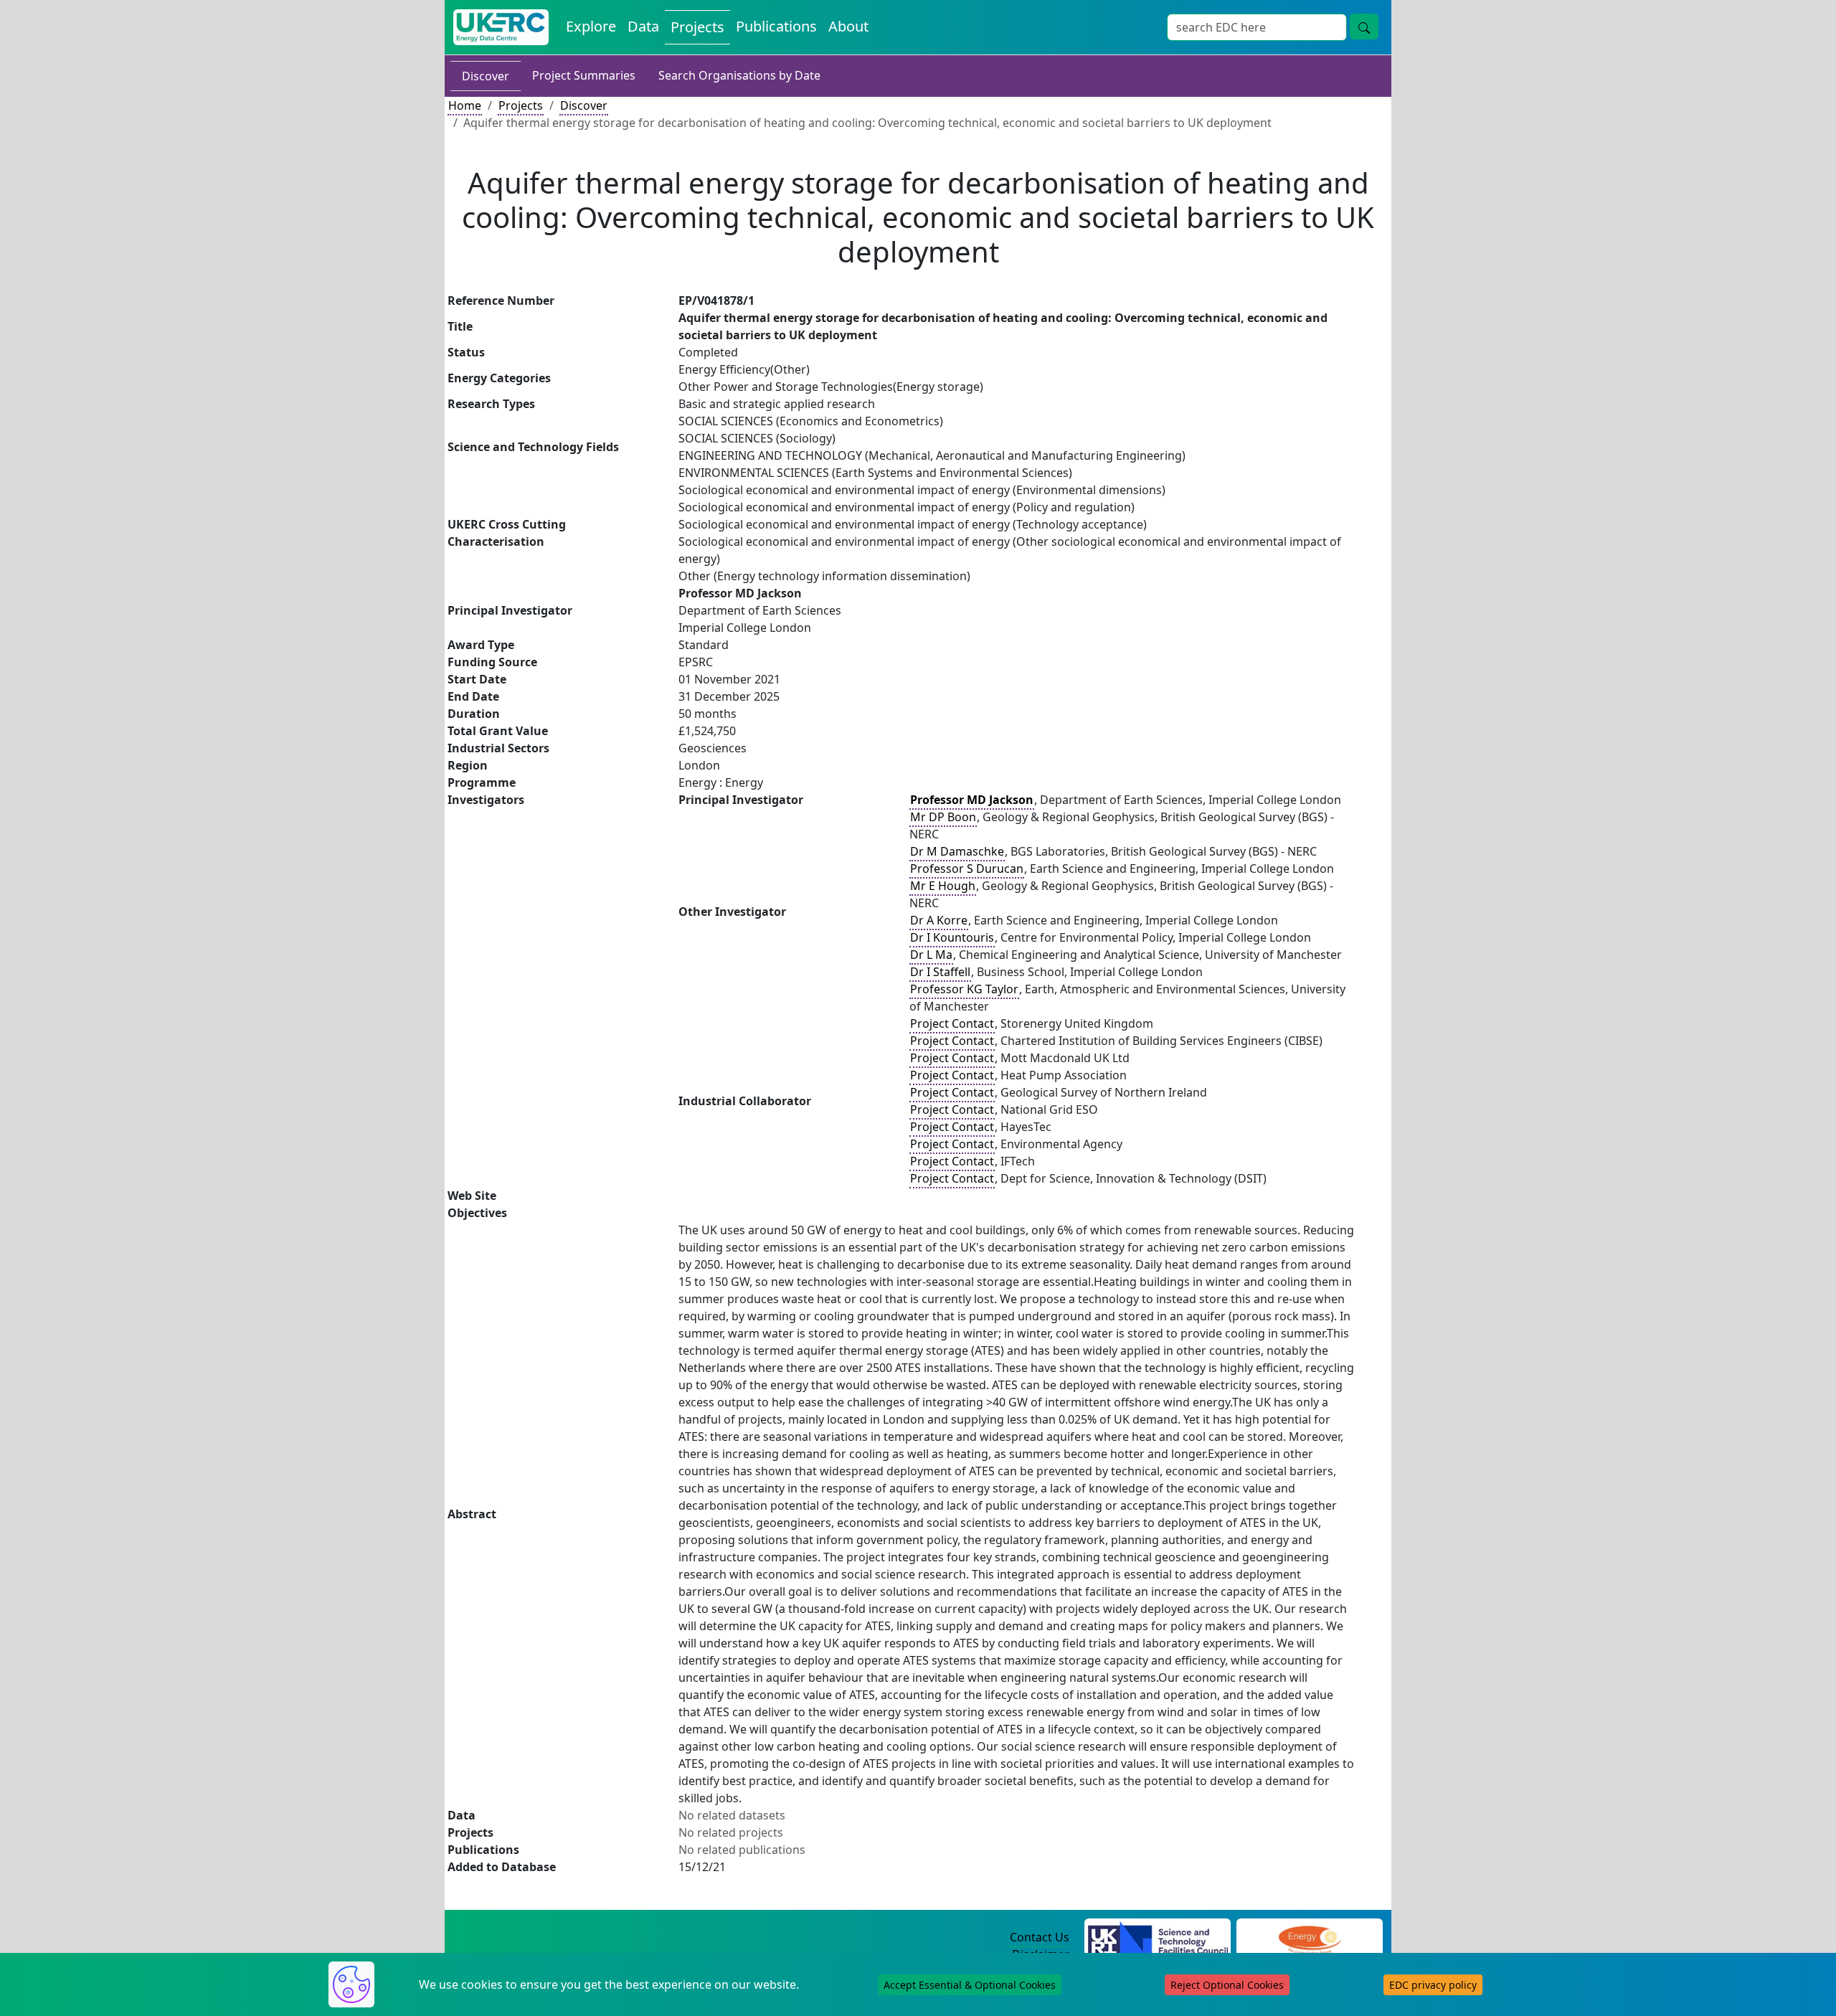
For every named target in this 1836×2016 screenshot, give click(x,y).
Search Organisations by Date (739, 75)
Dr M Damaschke (957, 851)
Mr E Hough (943, 886)
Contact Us (1040, 1937)
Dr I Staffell (940, 972)
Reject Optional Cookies (1227, 1985)
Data (643, 26)
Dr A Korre (939, 920)
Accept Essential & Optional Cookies (970, 1985)
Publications (776, 26)
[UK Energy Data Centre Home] (501, 27)
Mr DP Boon (943, 817)
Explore (591, 26)
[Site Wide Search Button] (1364, 27)
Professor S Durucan (967, 869)
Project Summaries (584, 75)
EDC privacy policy (1433, 1985)
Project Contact (952, 1023)
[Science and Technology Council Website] (1158, 1938)
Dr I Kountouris (952, 937)
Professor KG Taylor (964, 989)
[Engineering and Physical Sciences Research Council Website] (1309, 1938)
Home (465, 105)
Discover (486, 76)
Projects (697, 27)
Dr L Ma (931, 955)
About (848, 26)
